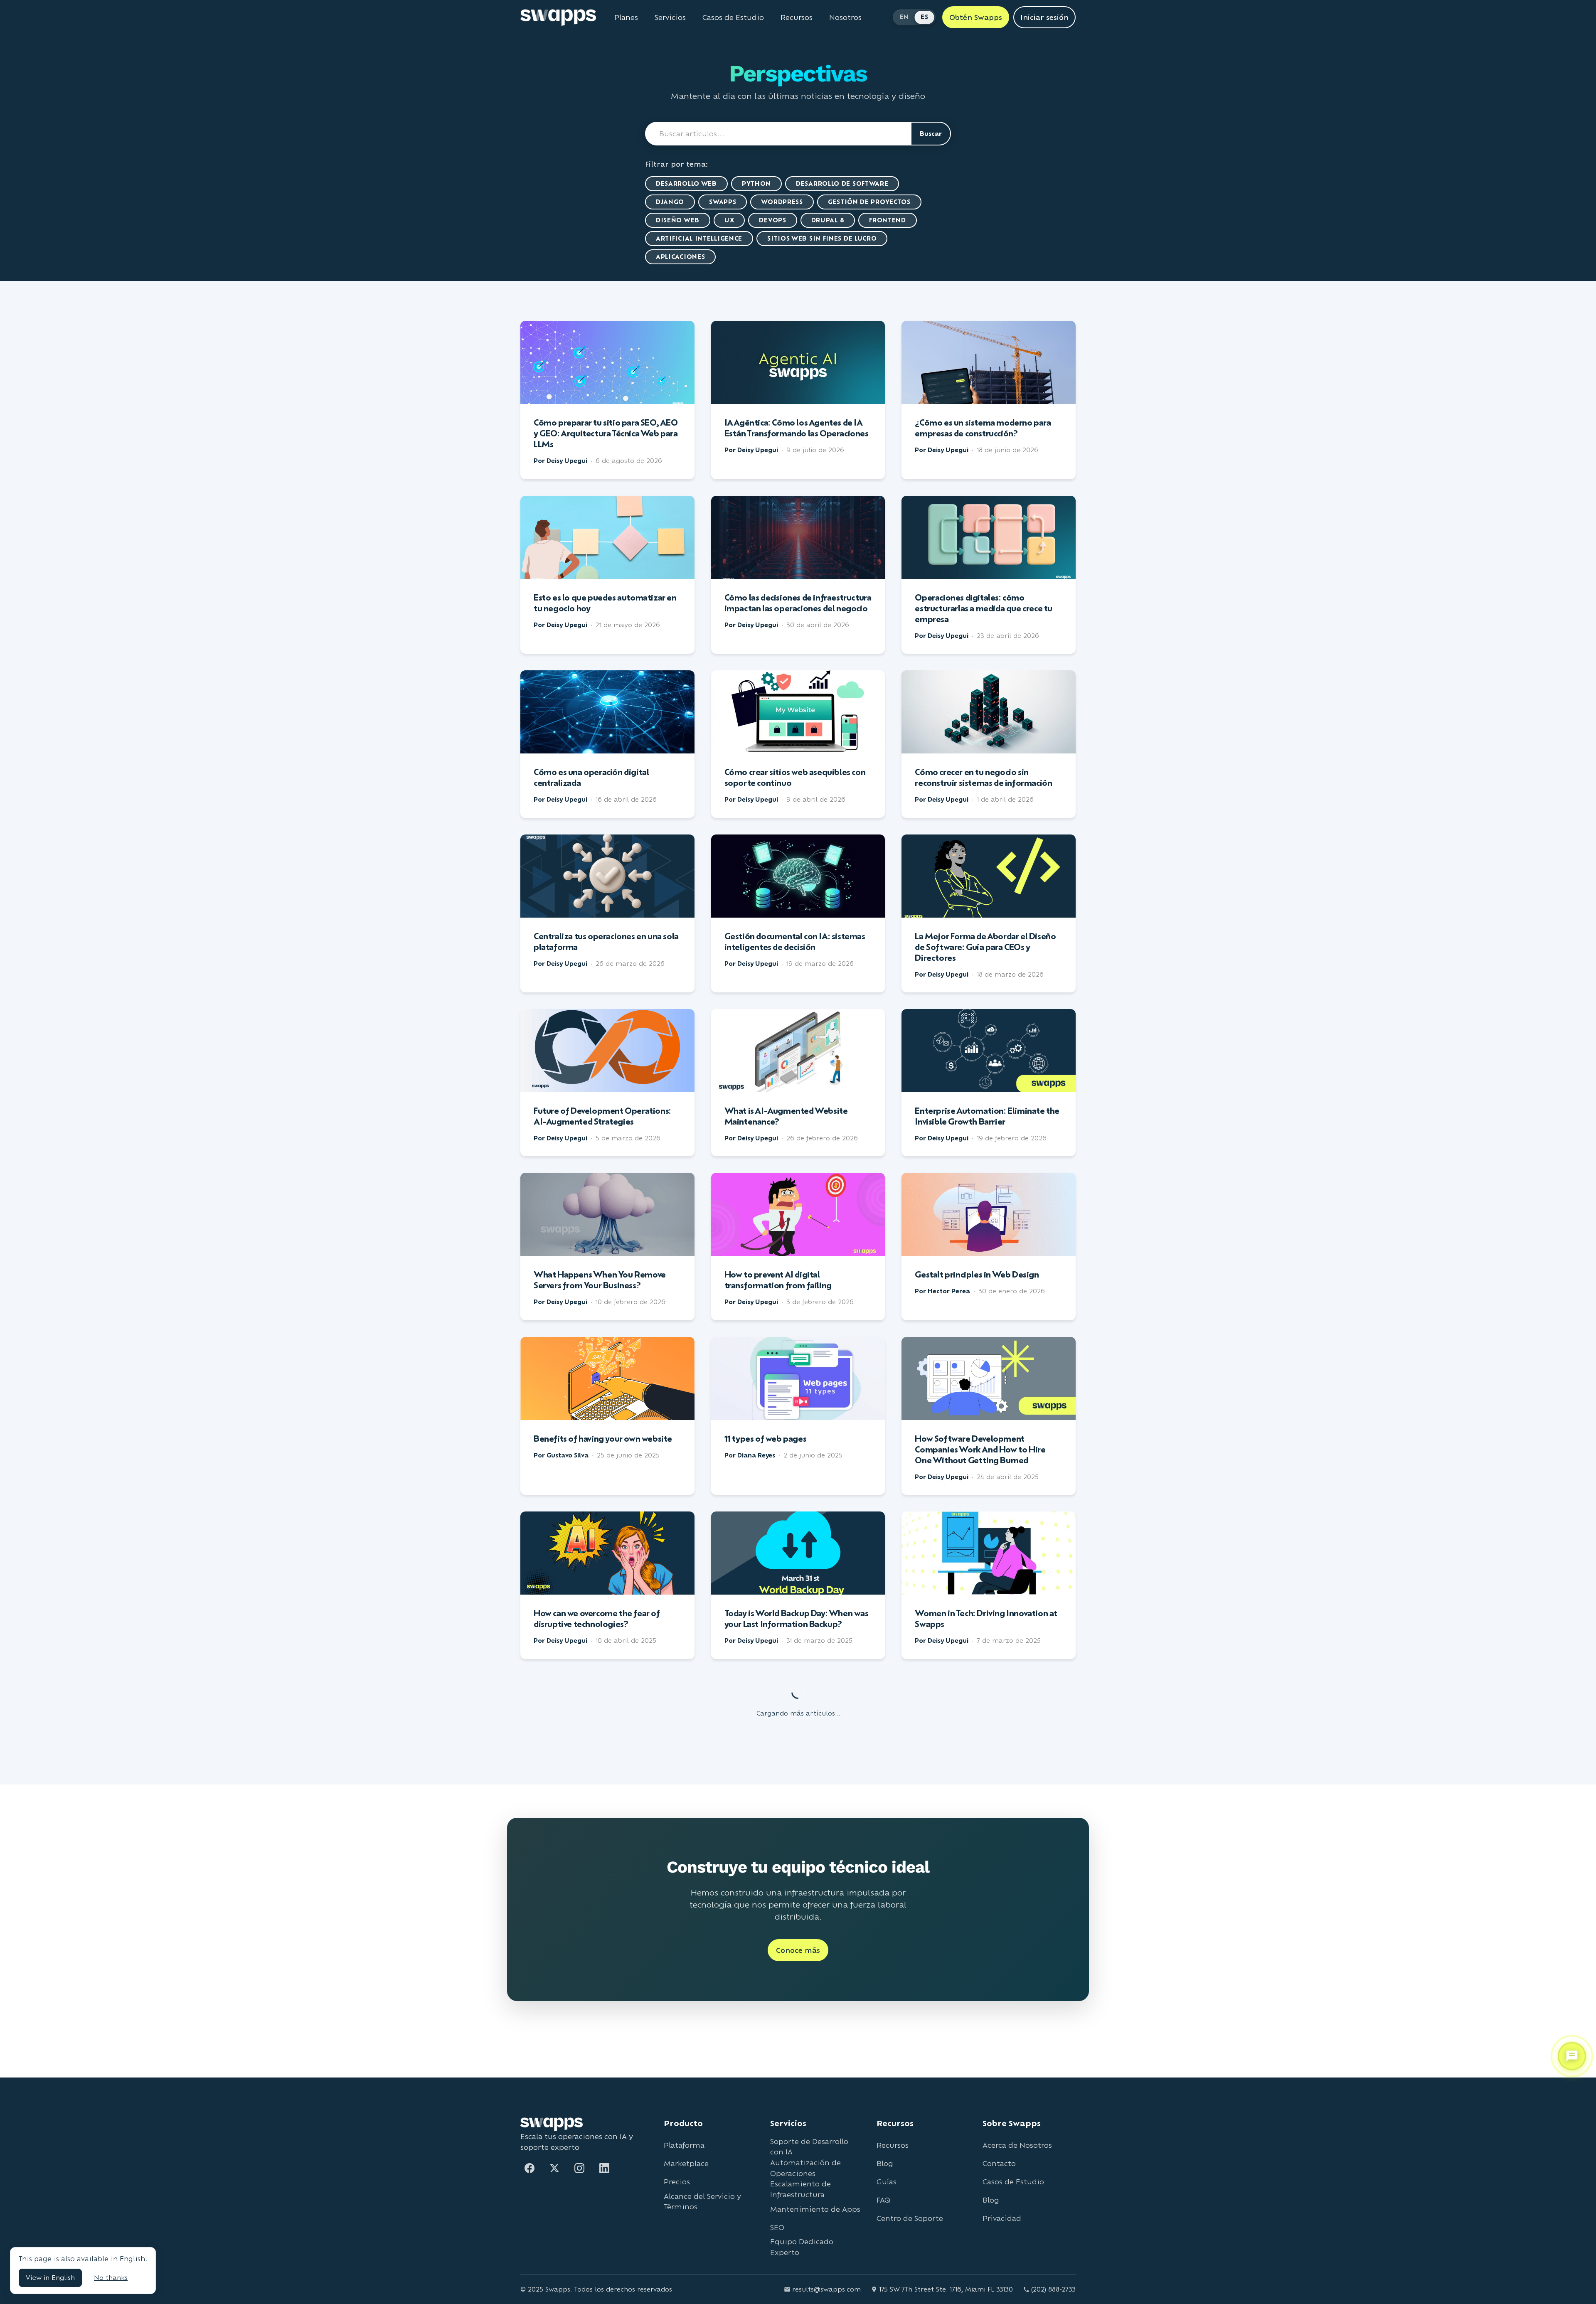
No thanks (111, 2278)
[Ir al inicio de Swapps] (558, 17)
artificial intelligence (699, 238)
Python (756, 183)
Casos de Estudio (733, 17)
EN (904, 17)
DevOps (772, 220)
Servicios (670, 17)
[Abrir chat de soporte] (1572, 2054)
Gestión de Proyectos (869, 202)
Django (670, 202)
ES (924, 17)
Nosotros (845, 17)
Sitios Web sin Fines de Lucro (822, 238)
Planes (626, 17)
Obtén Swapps (976, 17)
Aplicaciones (680, 257)
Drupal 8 (828, 220)
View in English (50, 2278)
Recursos (797, 17)
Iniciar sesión (1044, 17)
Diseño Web (678, 220)
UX (729, 220)
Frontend (888, 220)
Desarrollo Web (686, 183)
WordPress (782, 202)
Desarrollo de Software (842, 183)
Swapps (723, 202)
